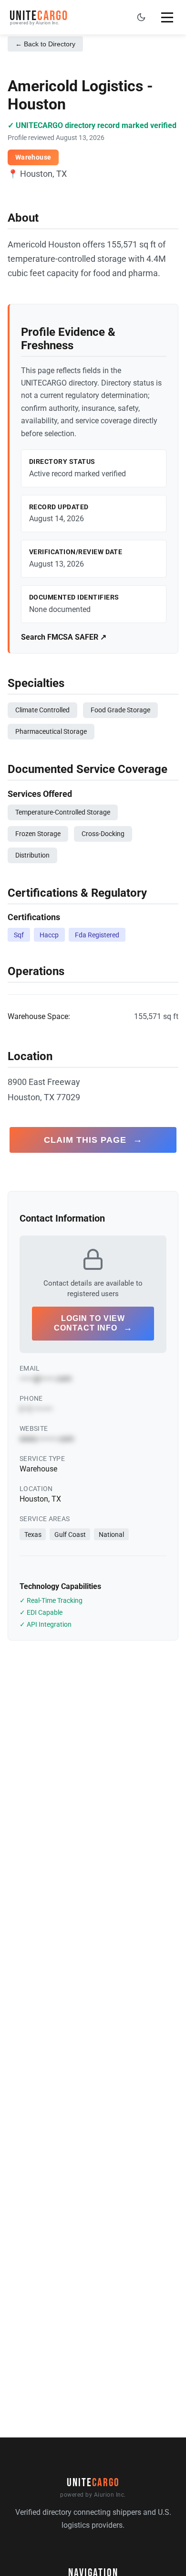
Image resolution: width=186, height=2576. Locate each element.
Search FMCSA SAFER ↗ (64, 637)
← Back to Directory (45, 44)
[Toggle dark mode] (141, 17)
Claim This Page (93, 1140)
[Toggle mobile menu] (167, 17)
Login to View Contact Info (93, 1323)
